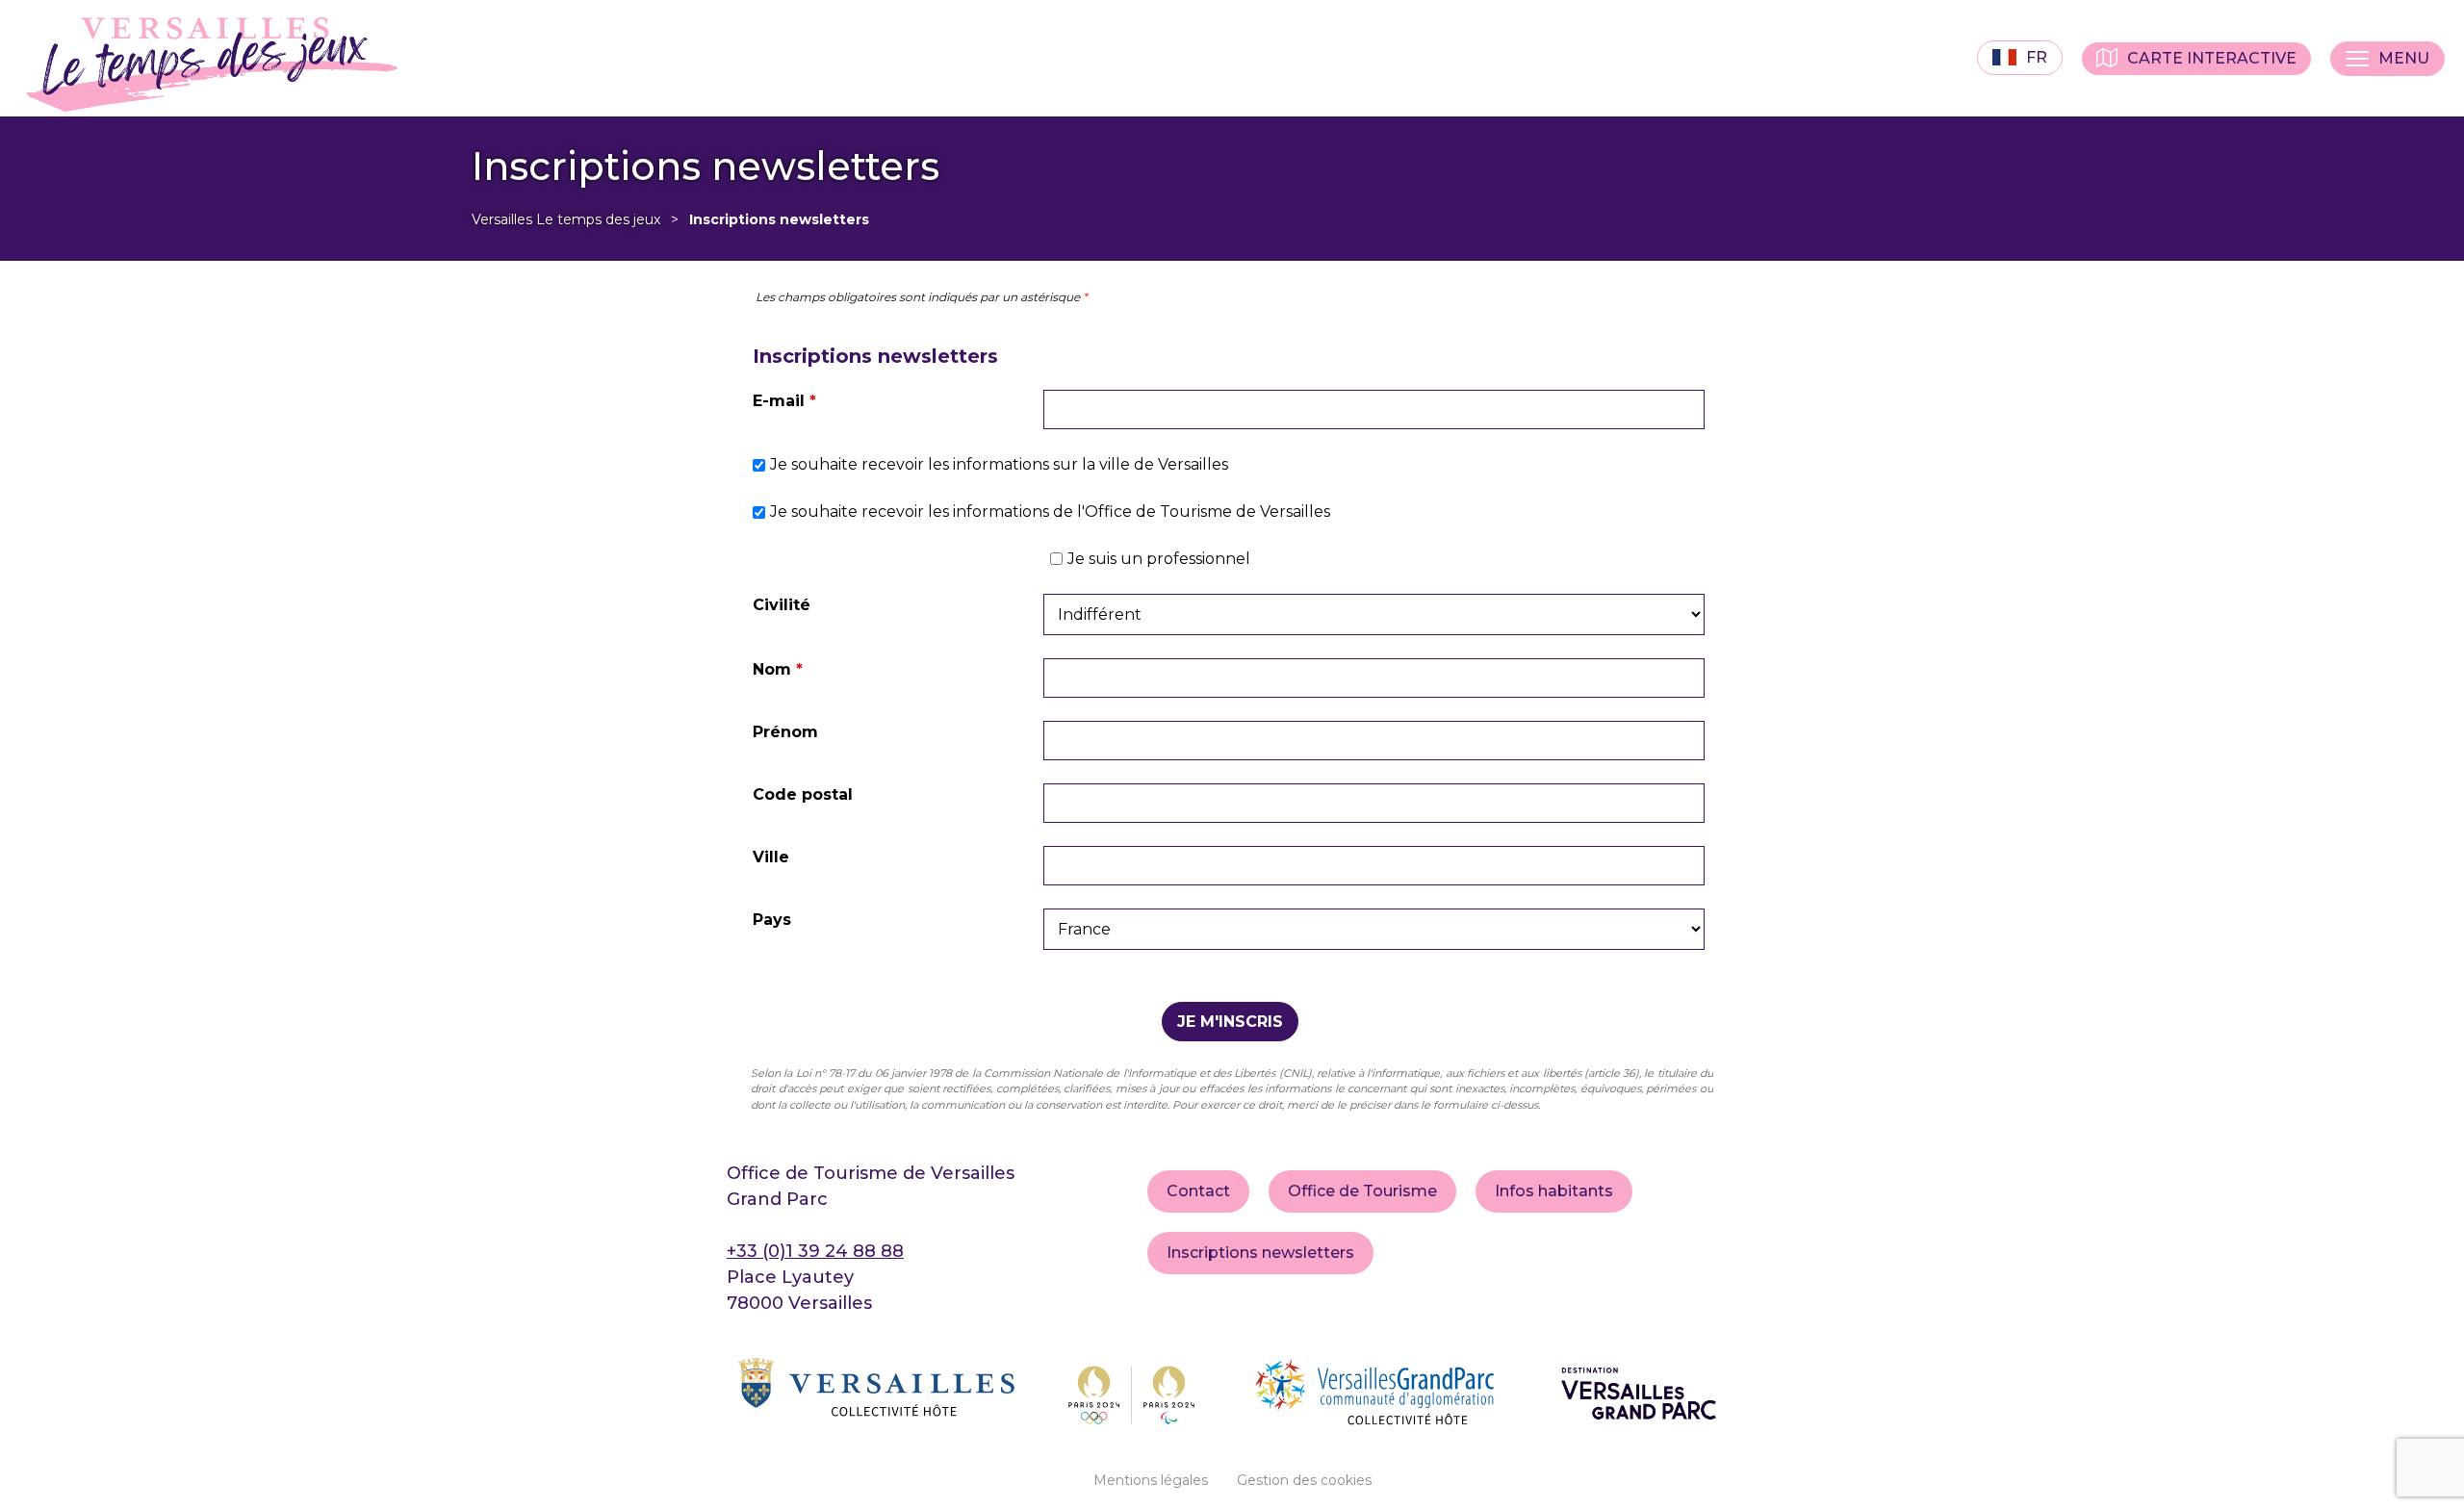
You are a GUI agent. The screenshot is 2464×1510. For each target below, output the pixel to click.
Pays (772, 920)
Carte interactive (2212, 58)
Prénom (785, 732)
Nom (778, 669)
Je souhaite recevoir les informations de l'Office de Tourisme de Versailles (1050, 512)
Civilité (782, 605)
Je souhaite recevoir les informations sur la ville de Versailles (999, 464)
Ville (771, 857)
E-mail (784, 401)
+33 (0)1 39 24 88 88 (815, 1251)
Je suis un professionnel (1159, 559)
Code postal (803, 794)
